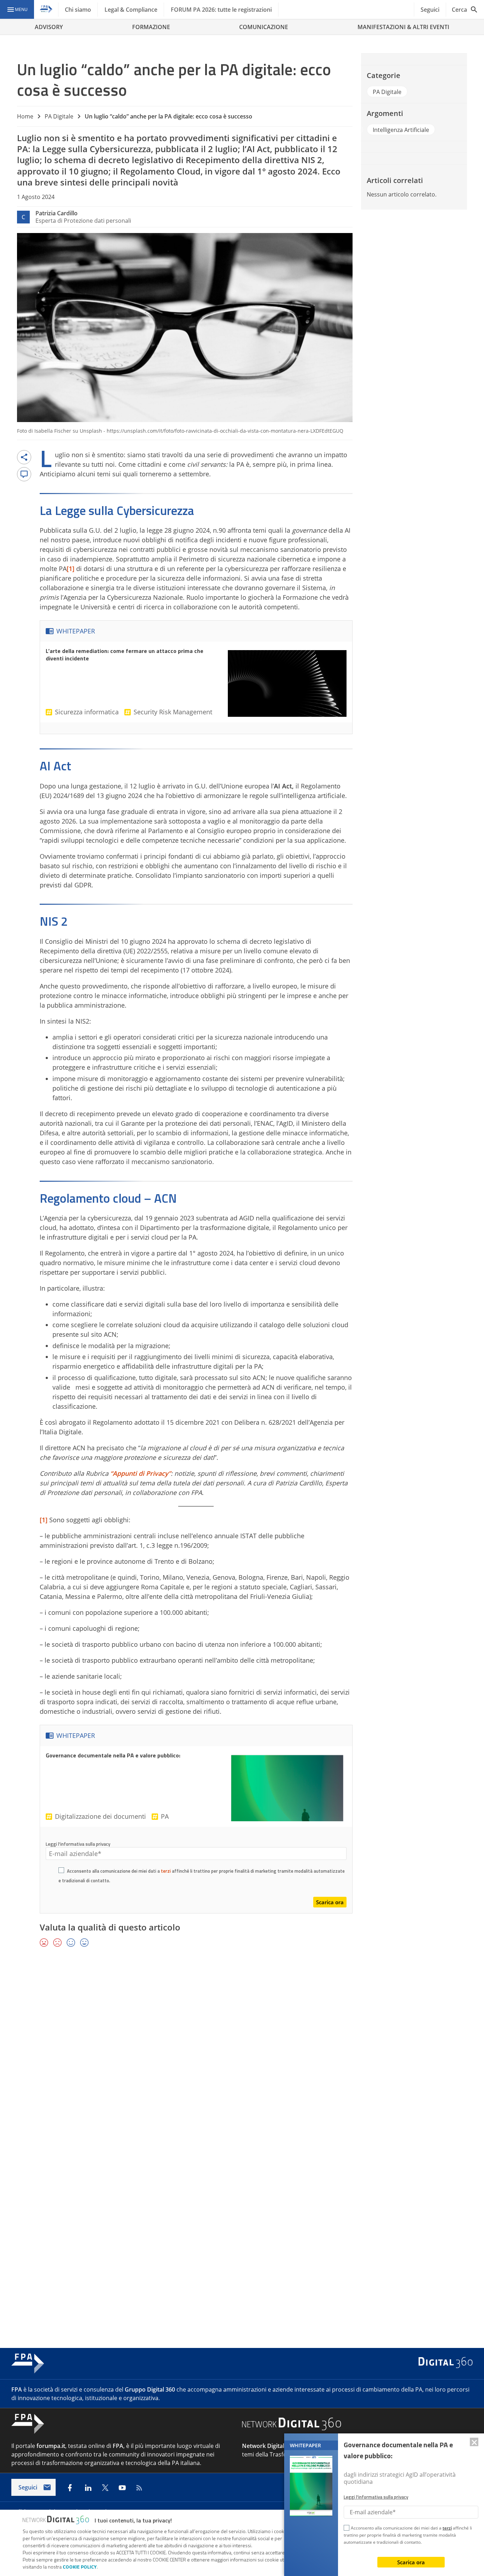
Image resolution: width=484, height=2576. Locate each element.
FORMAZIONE (151, 27)
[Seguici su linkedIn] (88, 2488)
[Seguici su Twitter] (105, 2488)
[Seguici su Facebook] (70, 2488)
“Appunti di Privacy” (140, 1473)
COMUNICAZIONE (264, 27)
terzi (166, 1871)
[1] (71, 569)
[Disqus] (242, 2056)
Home (25, 116)
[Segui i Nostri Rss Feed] (139, 2488)
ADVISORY (49, 27)
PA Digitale (59, 116)
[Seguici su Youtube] (122, 2488)
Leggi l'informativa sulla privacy (78, 1844)
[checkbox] (61, 1871)
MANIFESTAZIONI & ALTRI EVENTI (403, 27)
